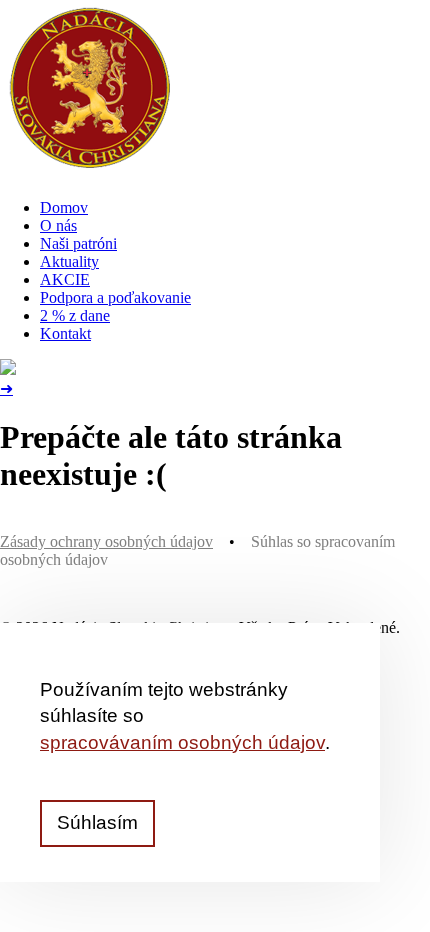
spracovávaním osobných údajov (182, 742)
